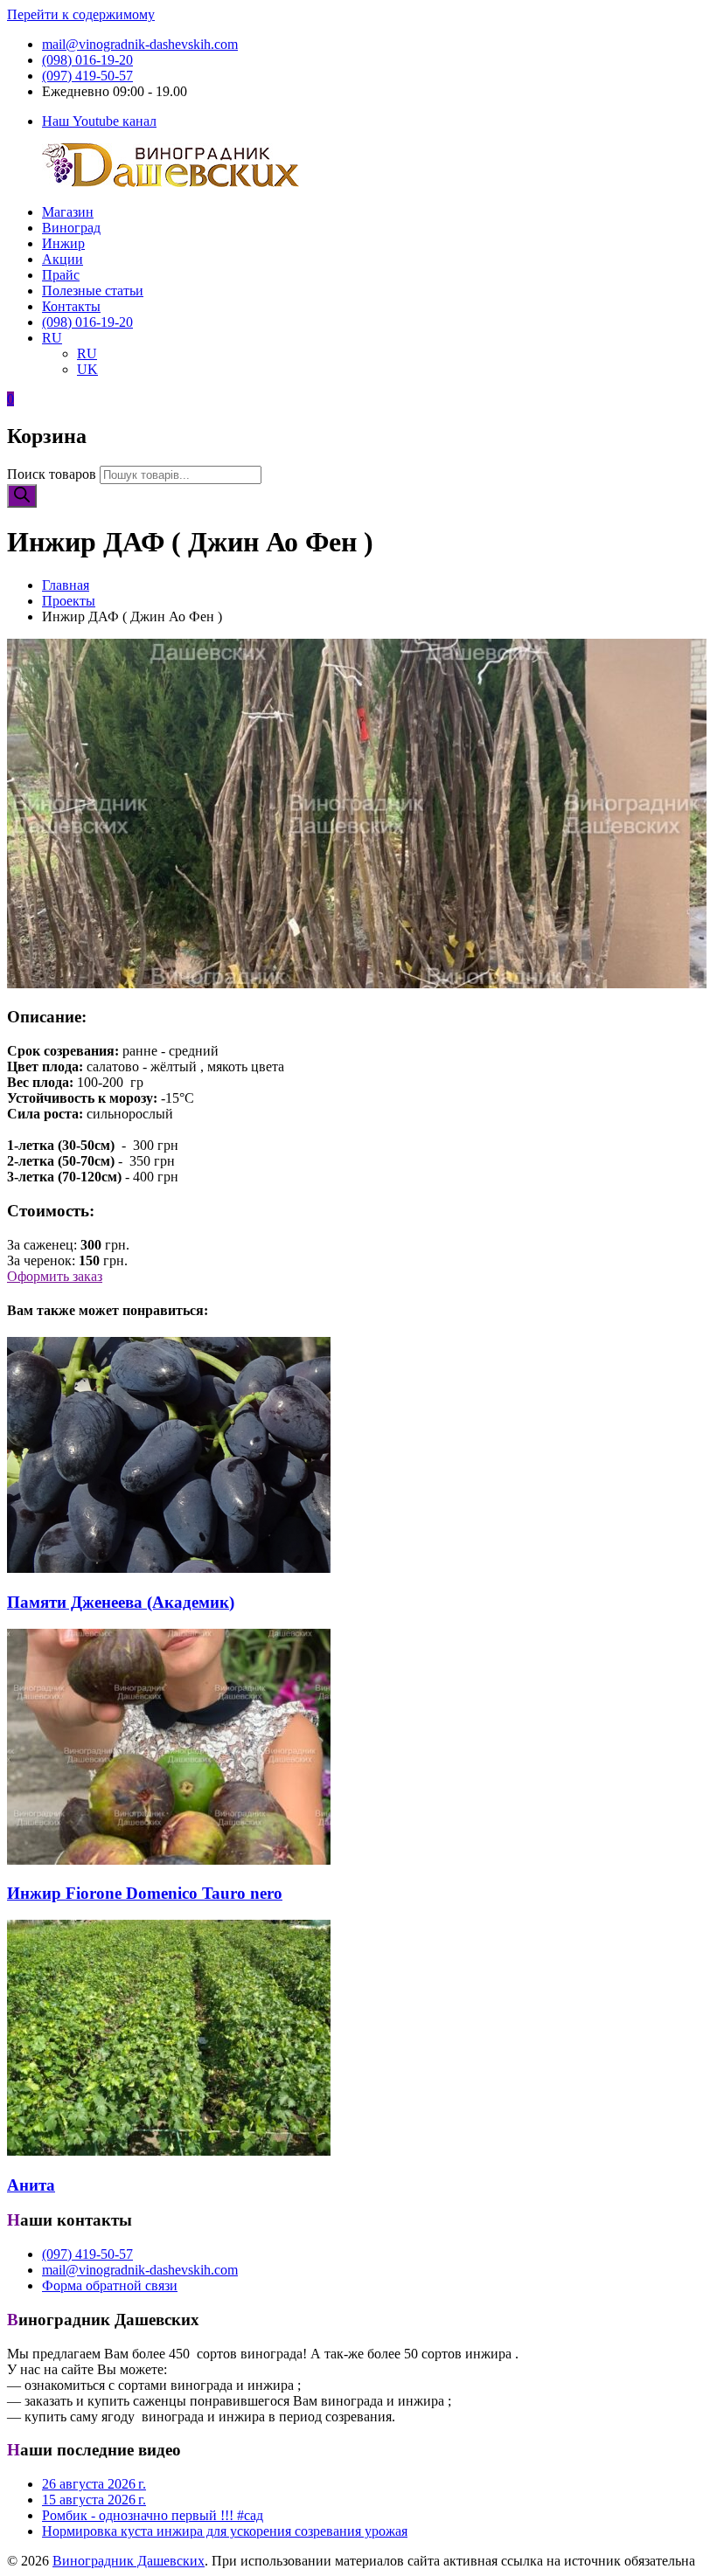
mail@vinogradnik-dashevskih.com (140, 44)
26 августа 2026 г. (94, 2484)
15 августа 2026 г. (94, 2500)
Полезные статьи (93, 291)
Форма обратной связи (110, 2285)
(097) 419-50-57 (87, 76)
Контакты (71, 306)
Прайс (61, 275)
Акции (63, 259)
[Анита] (169, 2151)
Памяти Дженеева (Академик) (121, 1602)
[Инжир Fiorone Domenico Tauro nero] (169, 1860)
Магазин (68, 212)
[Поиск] (22, 496)
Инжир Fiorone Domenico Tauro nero (145, 1893)
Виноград (71, 228)
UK (87, 369)
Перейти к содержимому (81, 14)
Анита (31, 2185)
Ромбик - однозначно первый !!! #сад (153, 2515)
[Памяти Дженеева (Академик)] (169, 1568)
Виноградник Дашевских (129, 2561)
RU (52, 338)
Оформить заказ (55, 1276)
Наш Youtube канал (99, 121)
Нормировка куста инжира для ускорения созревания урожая (225, 2531)
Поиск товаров (52, 474)
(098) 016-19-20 (87, 60)
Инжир (63, 243)
